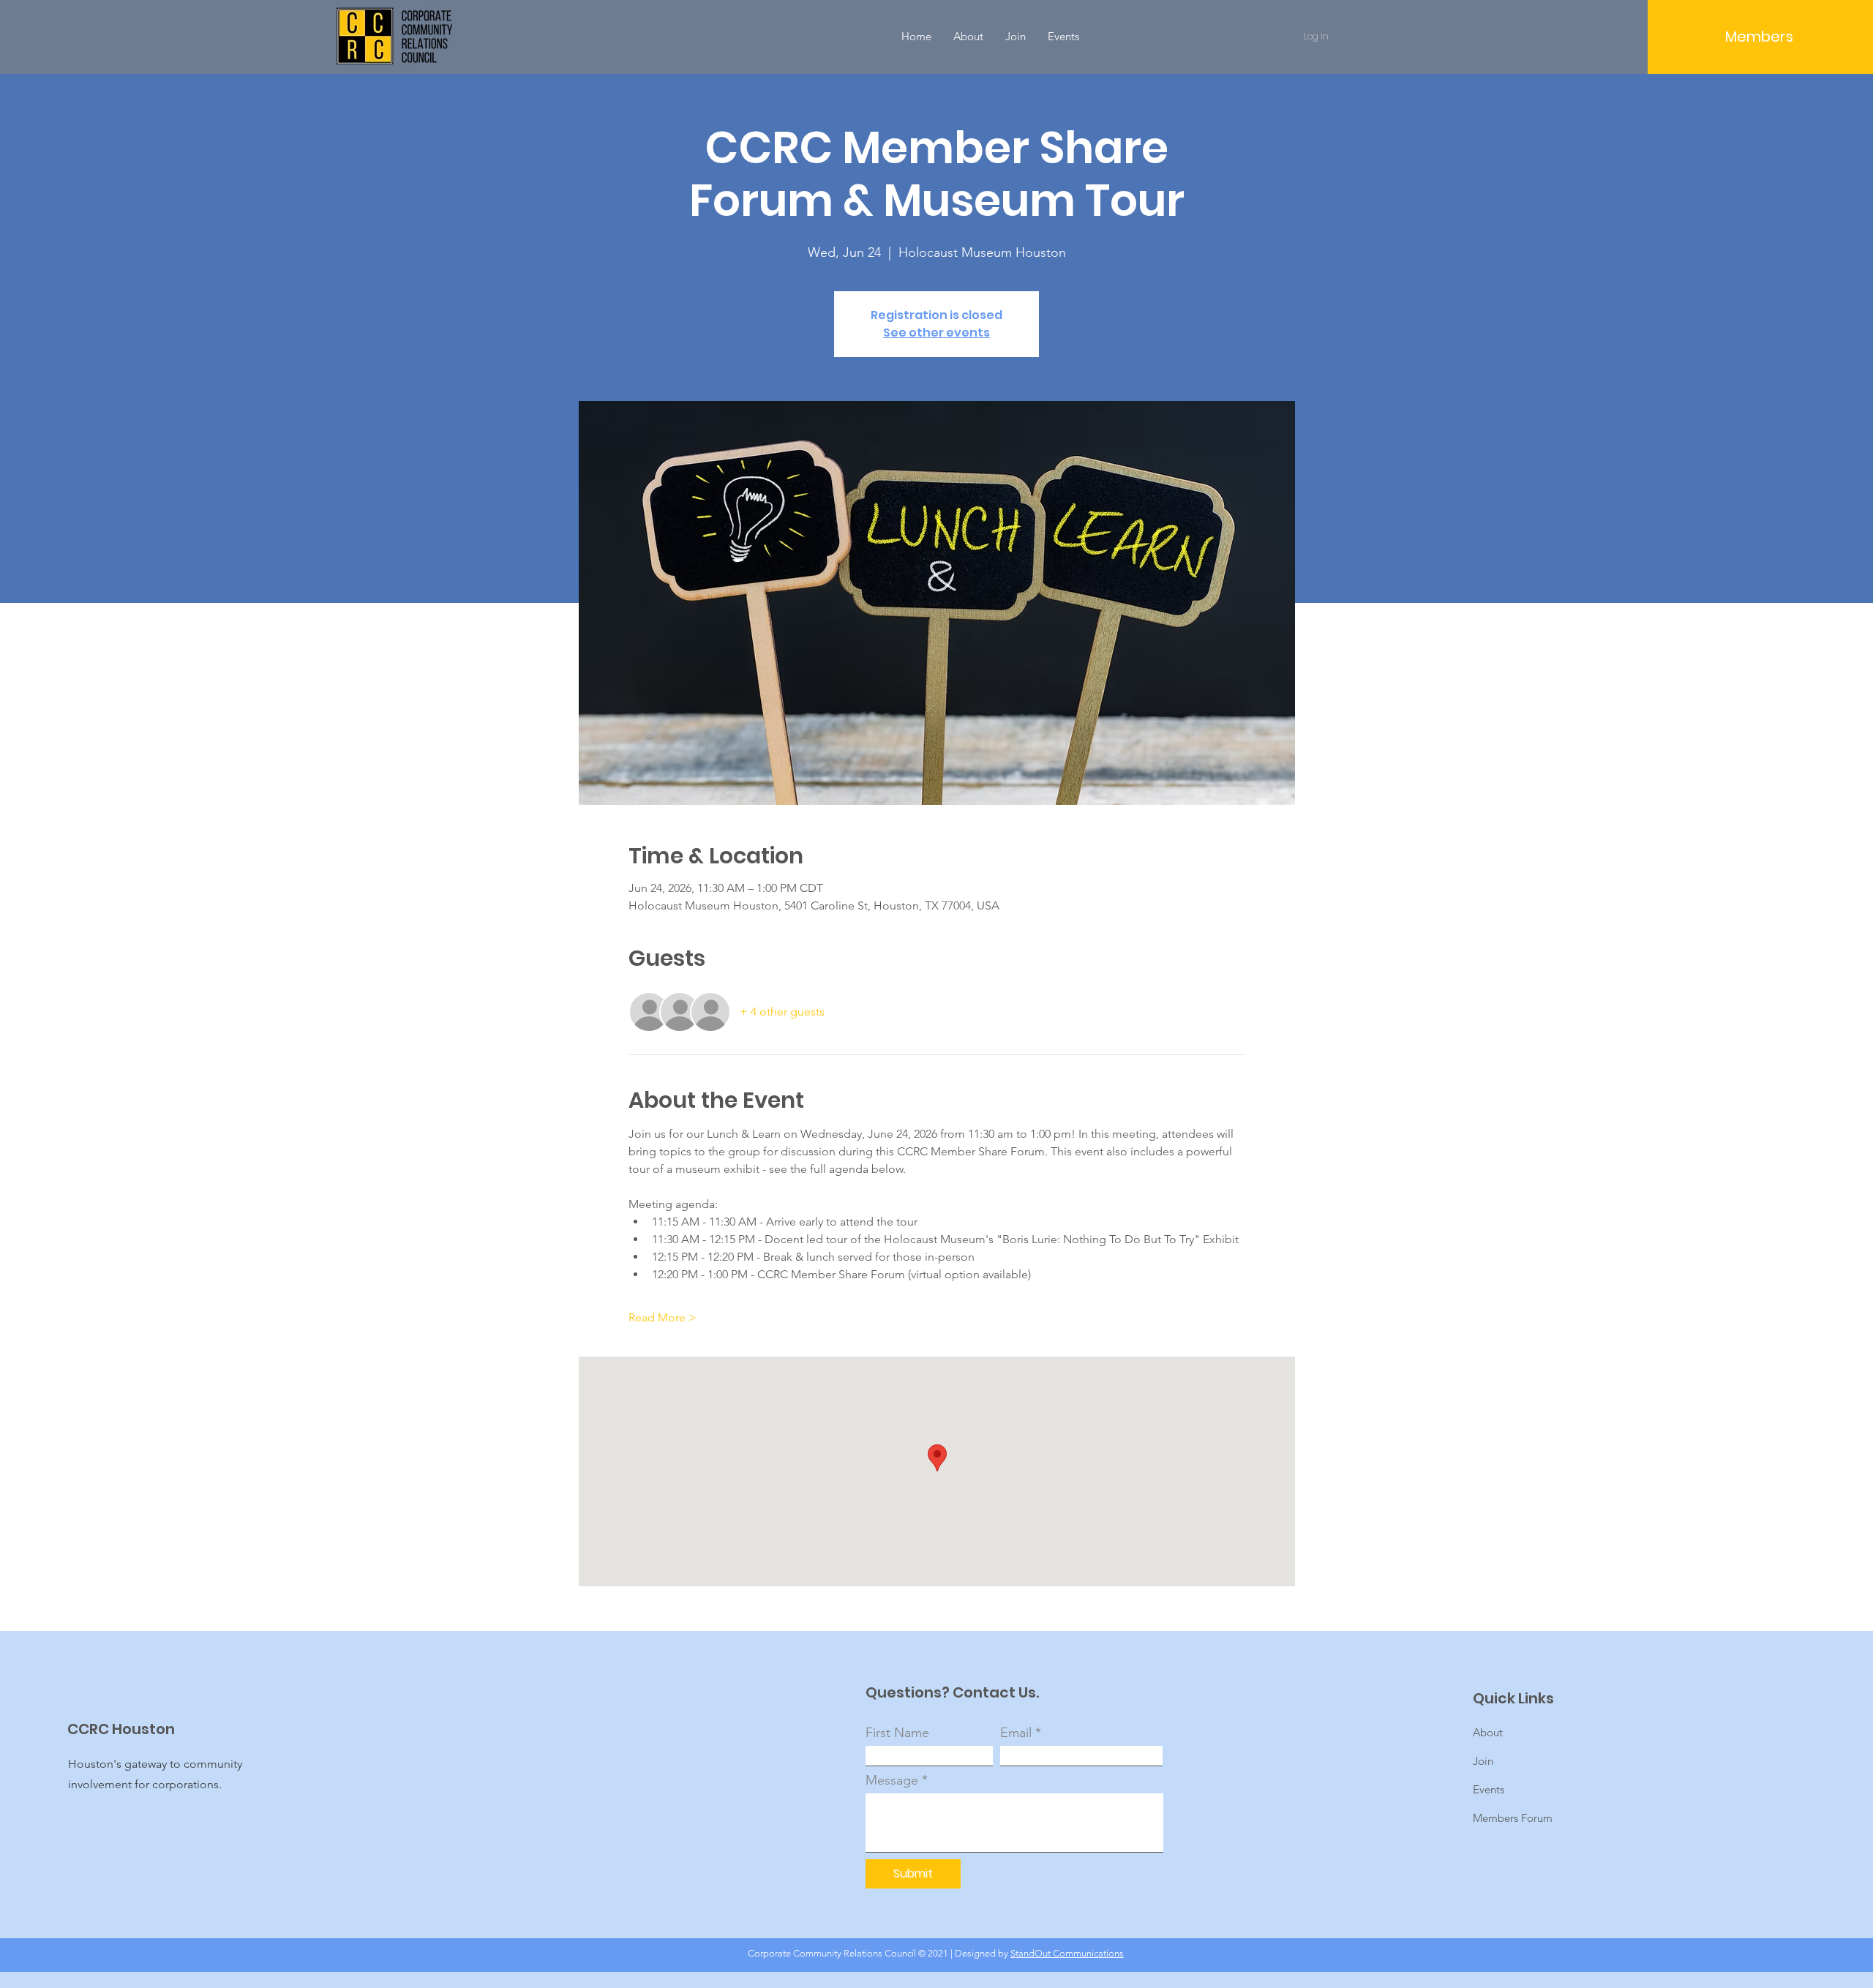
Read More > (663, 1317)
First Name (897, 1733)
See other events (936, 333)
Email (1016, 1733)
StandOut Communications (1067, 1953)
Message (892, 1780)
